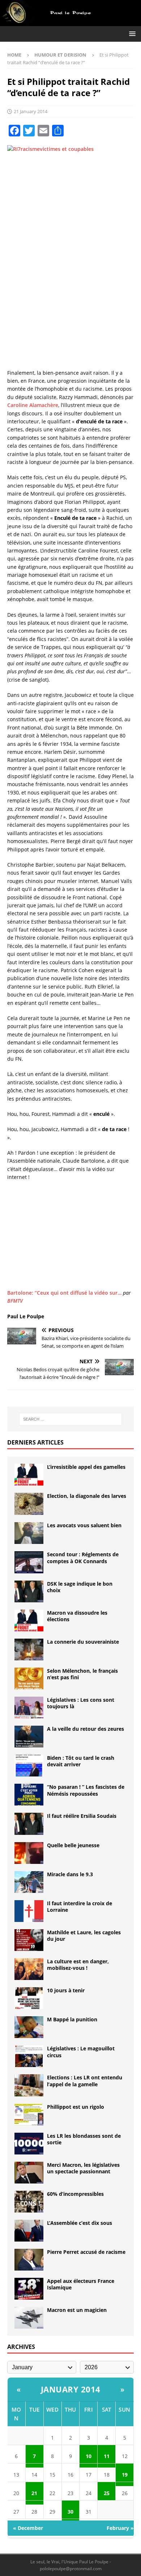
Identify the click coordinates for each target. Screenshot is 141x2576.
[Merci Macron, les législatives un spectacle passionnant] (29, 2173)
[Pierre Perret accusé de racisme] (29, 2260)
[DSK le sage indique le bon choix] (29, 1591)
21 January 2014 (31, 111)
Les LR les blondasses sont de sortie (84, 2139)
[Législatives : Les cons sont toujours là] (29, 1708)
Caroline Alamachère (33, 405)
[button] (131, 34)
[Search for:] (71, 1419)
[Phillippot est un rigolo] (29, 2115)
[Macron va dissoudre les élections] (29, 1620)
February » (120, 2528)
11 (107, 2456)
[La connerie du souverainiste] (29, 1649)
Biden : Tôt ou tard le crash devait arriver (81, 1761)
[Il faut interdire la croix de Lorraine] (29, 1911)
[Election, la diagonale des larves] (29, 1504)
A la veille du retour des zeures (86, 1729)
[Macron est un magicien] (29, 2318)
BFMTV (15, 1301)
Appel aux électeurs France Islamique (81, 2284)
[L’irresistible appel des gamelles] (29, 1475)
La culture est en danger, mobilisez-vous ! (78, 1965)
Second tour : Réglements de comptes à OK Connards (83, 1558)
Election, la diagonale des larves (87, 1496)
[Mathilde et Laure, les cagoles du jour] (29, 1940)
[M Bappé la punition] (29, 2027)
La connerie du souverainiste (83, 1642)
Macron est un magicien (77, 2310)
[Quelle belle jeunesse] (29, 1853)
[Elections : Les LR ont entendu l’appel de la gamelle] (29, 2085)
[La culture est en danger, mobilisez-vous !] (29, 1969)
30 (70, 2512)
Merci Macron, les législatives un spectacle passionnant (83, 2168)
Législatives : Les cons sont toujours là (81, 1703)
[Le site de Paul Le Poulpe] (70, 22)
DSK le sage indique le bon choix (80, 1587)
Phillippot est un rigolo (76, 2107)
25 (107, 2493)
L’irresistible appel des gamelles (86, 1467)
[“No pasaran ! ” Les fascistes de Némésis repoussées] (29, 1795)
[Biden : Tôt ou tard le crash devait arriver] (29, 1766)
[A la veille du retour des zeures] (29, 1737)
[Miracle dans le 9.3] (29, 1882)
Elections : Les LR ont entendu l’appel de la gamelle (85, 2081)
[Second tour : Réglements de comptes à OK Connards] (29, 1562)
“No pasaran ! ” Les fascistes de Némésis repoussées (86, 1790)
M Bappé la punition (72, 2019)
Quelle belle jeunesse (73, 1845)
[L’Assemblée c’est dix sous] (29, 2231)
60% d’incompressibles (75, 2194)
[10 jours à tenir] (29, 1998)
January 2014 (71, 2389)
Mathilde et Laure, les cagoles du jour (84, 1936)
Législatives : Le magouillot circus (81, 2052)
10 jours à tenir (66, 1990)
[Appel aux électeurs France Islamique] (29, 2289)
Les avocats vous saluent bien (84, 1525)
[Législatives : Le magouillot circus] (29, 2056)
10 (89, 2456)
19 (125, 2475)
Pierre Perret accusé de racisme (86, 2252)
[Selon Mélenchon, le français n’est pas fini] (29, 1679)
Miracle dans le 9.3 (70, 1874)
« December (28, 2528)
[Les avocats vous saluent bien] (29, 1533)
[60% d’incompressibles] (29, 2202)
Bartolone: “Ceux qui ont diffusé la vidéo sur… (64, 1293)
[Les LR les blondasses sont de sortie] (29, 2144)
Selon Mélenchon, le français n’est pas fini (82, 1674)
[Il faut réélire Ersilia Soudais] (29, 1824)
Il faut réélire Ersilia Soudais (82, 1816)
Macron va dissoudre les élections (77, 1616)
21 (34, 2493)
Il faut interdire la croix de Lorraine (80, 1907)
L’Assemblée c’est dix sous (80, 2223)
